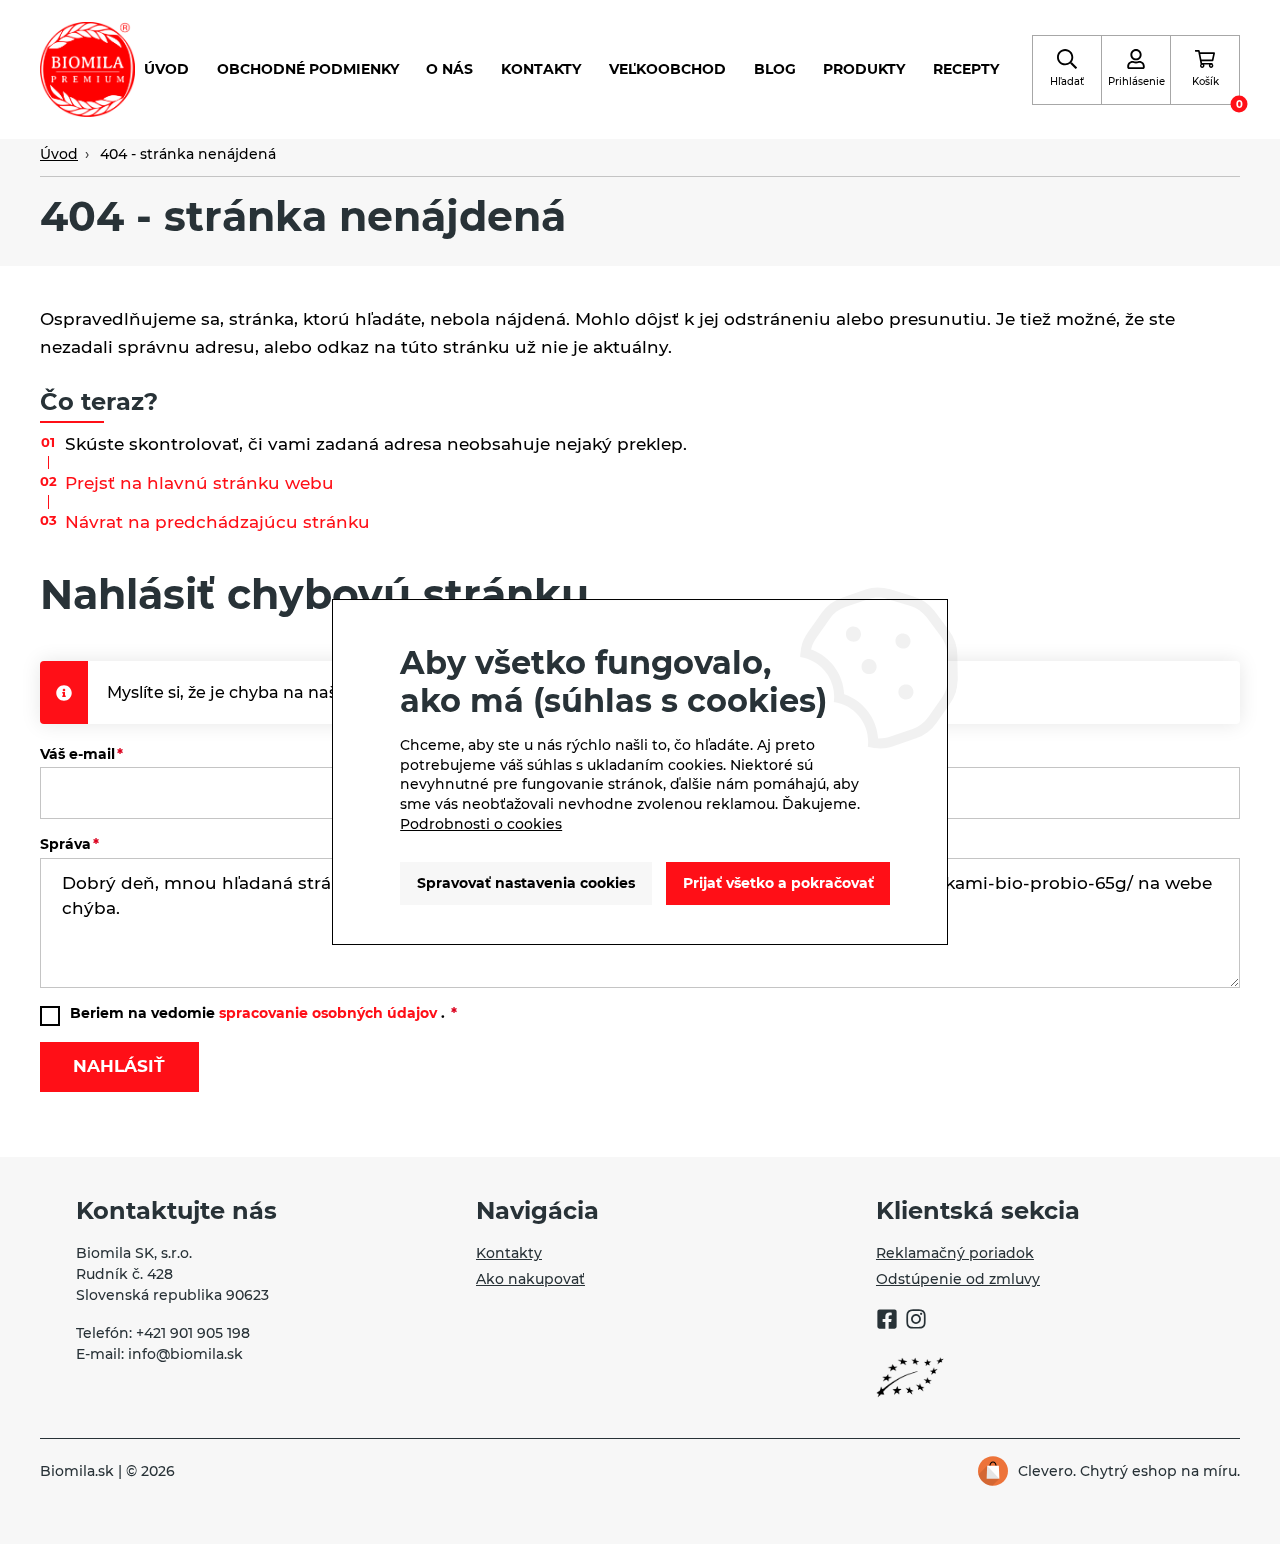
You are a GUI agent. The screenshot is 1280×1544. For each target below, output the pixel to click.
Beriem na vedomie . (259, 1013)
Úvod (166, 69)
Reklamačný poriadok (955, 1253)
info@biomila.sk (185, 1354)
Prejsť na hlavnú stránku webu (199, 483)
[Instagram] (916, 1322)
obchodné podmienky (308, 69)
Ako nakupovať (530, 1279)
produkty (864, 69)
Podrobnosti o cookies (481, 824)
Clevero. (1047, 1471)
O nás (449, 69)
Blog (775, 69)
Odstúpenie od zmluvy (958, 1279)
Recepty (966, 69)
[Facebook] (887, 1322)
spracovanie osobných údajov (328, 1013)
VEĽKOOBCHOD (667, 69)
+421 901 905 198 (193, 1333)
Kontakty (541, 69)
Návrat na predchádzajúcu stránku (217, 522)
